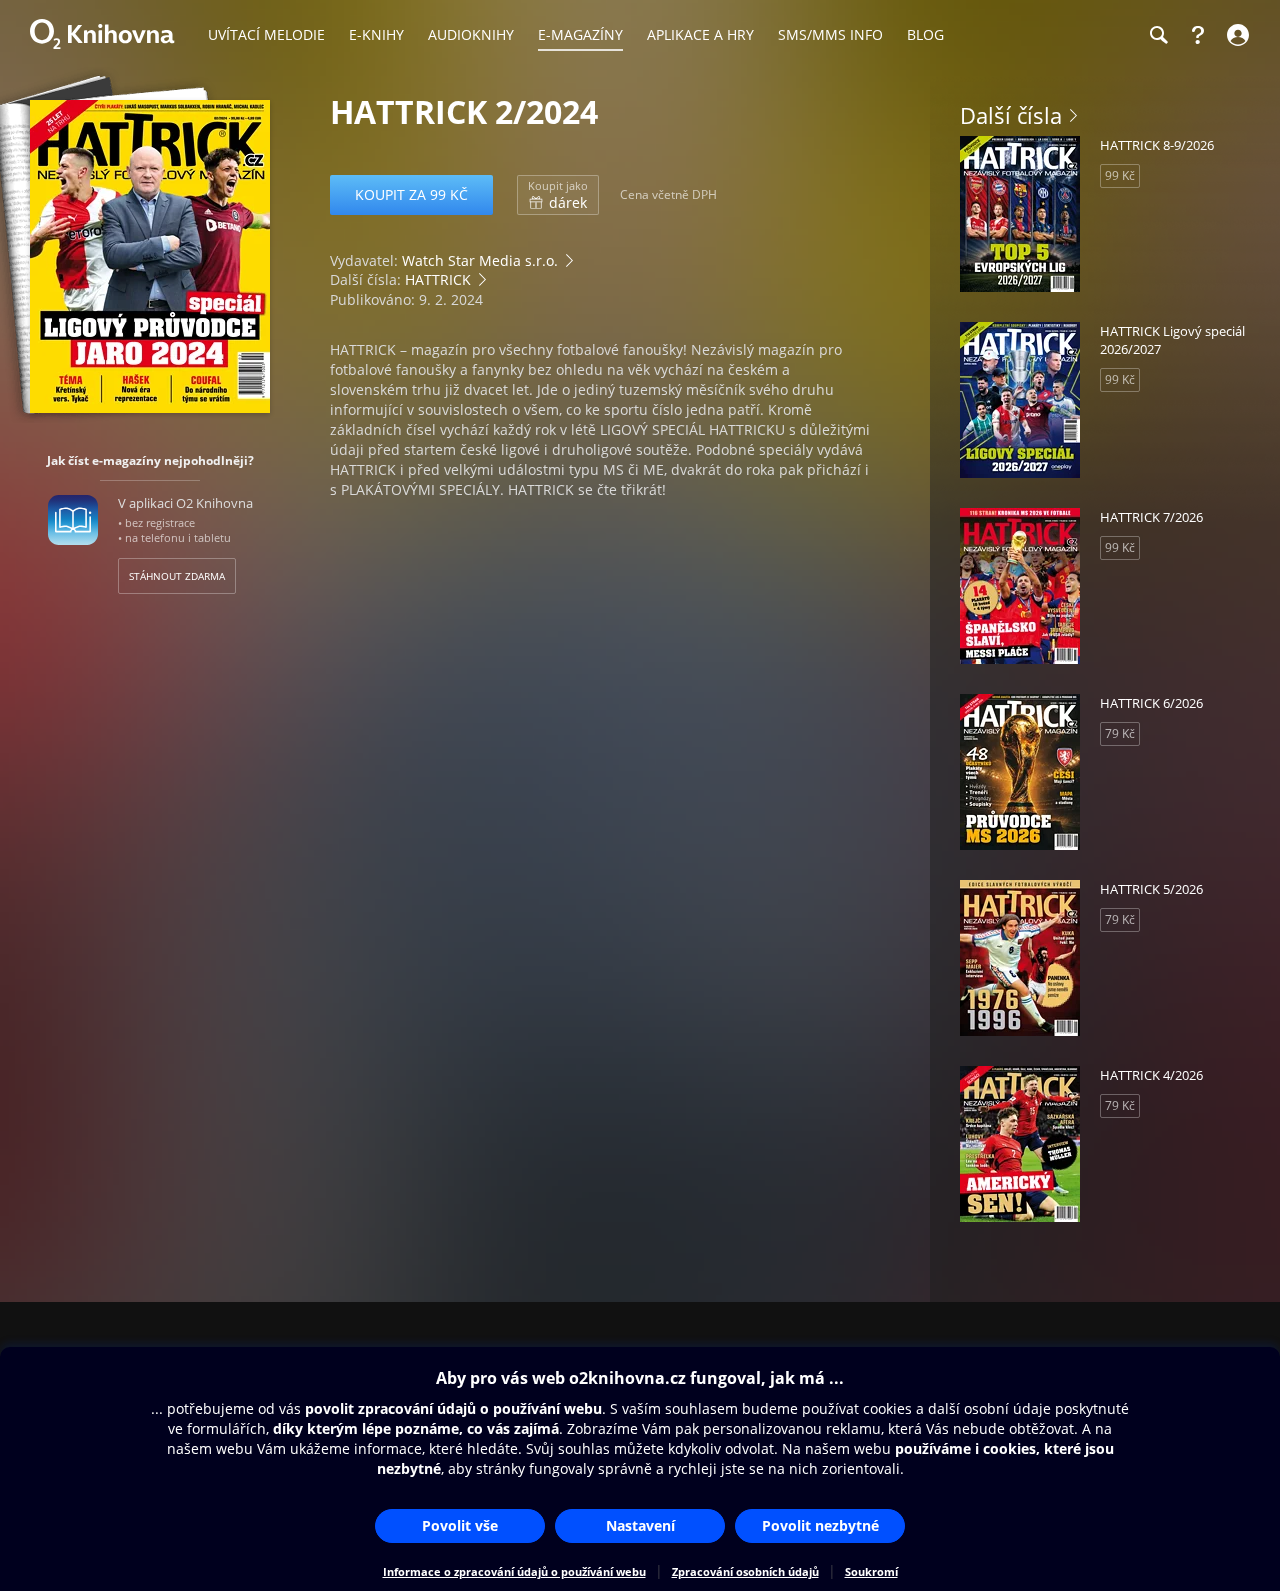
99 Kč (1120, 175)
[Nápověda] (1198, 35)
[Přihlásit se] (1235, 35)
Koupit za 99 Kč (411, 194)
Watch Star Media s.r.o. (480, 260)
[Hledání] (1158, 35)
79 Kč (1120, 733)
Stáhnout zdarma (177, 576)
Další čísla (1011, 115)
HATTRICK (438, 279)
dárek (558, 195)
